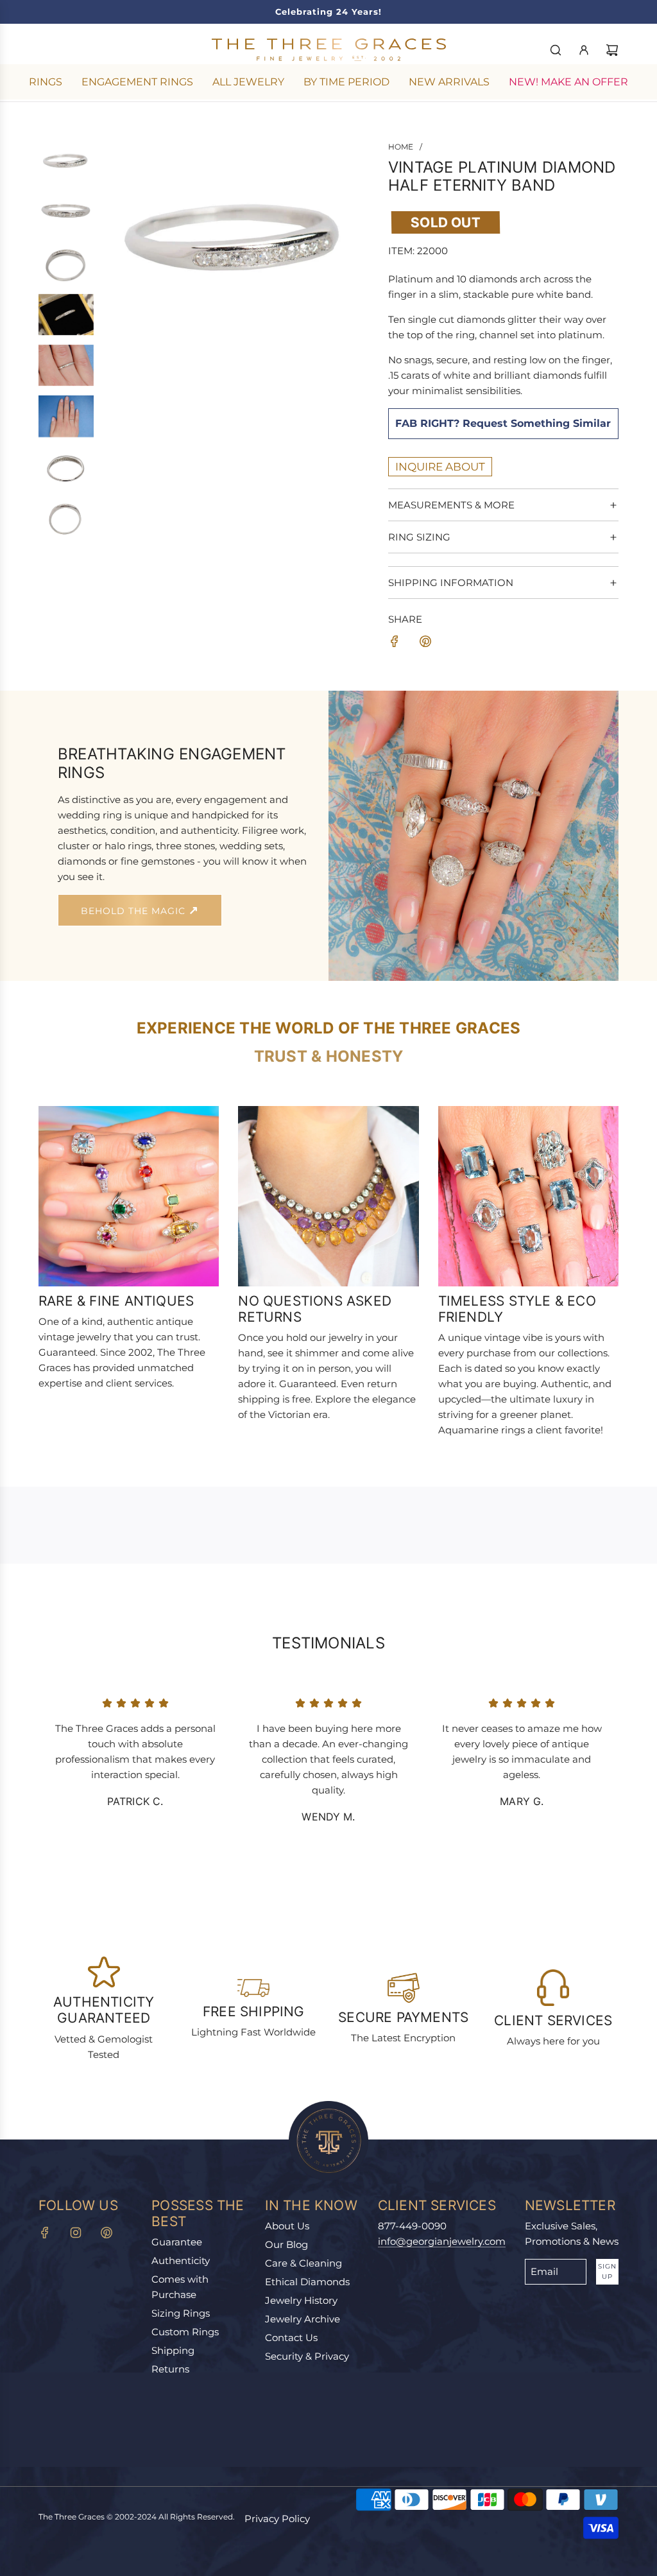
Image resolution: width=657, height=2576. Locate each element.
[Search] (556, 50)
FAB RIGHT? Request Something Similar (503, 423)
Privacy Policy (277, 2519)
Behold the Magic (135, 911)
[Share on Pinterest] (425, 644)
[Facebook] (45, 2233)
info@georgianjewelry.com (442, 2241)
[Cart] (612, 50)
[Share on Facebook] (395, 644)
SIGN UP (607, 2271)
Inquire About (440, 467)
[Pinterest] (107, 2233)
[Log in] (584, 50)
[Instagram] (76, 2233)
